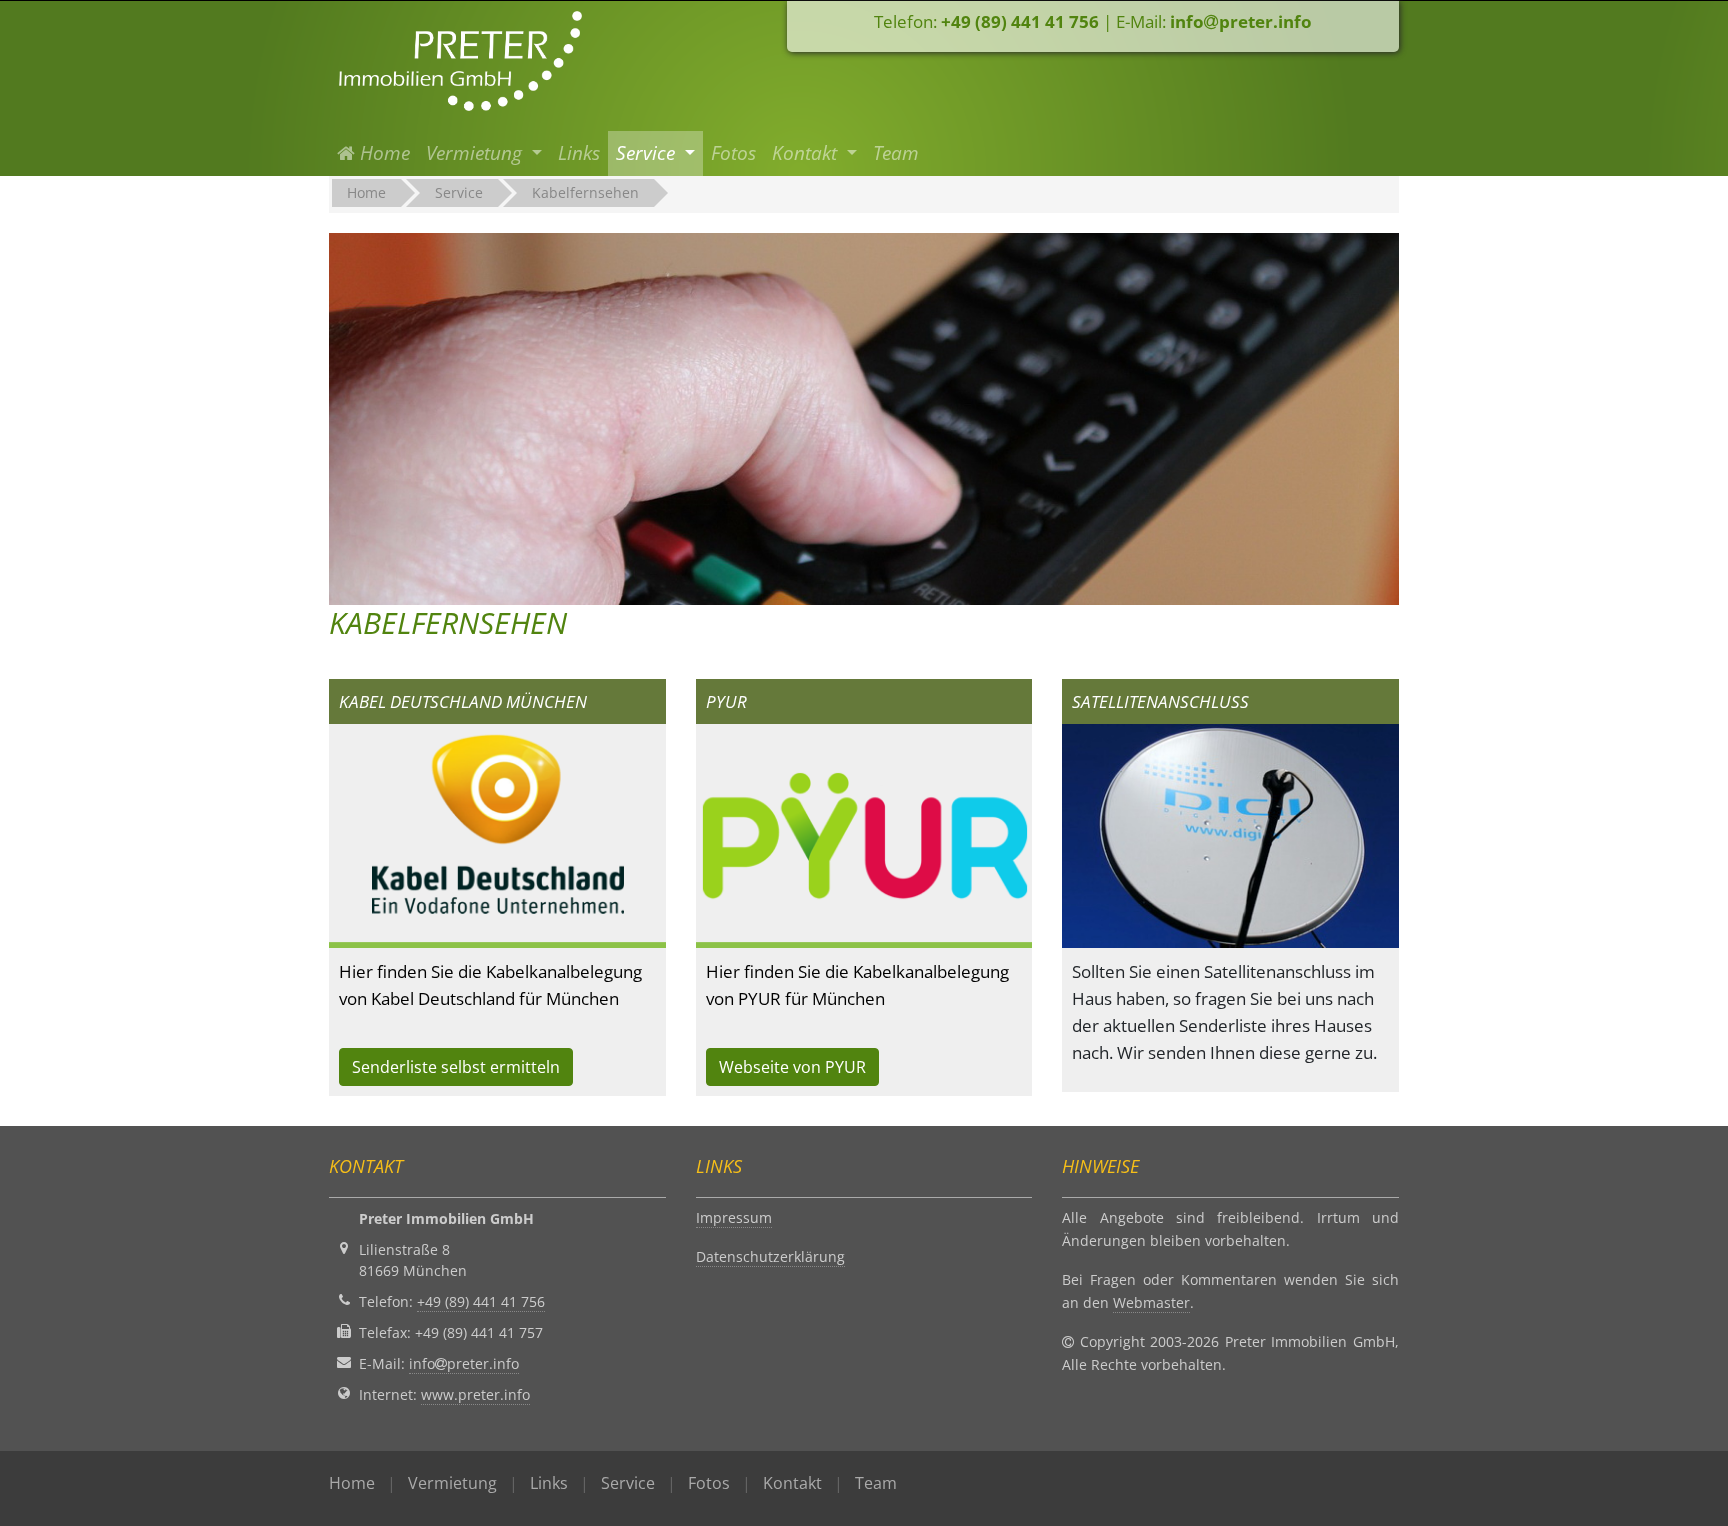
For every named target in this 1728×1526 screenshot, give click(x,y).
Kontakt (792, 1483)
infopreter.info (1241, 21)
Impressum (734, 1217)
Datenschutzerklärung (770, 1256)
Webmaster (1151, 1302)
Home (386, 152)
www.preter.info (475, 1394)
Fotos (733, 153)
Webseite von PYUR (792, 1067)
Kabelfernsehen (585, 192)
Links (579, 153)
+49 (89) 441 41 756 (1020, 21)
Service (459, 192)
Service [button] (648, 153)
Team (896, 153)
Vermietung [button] (476, 153)
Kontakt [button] (807, 153)
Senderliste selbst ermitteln (456, 1067)
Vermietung (452, 1483)
